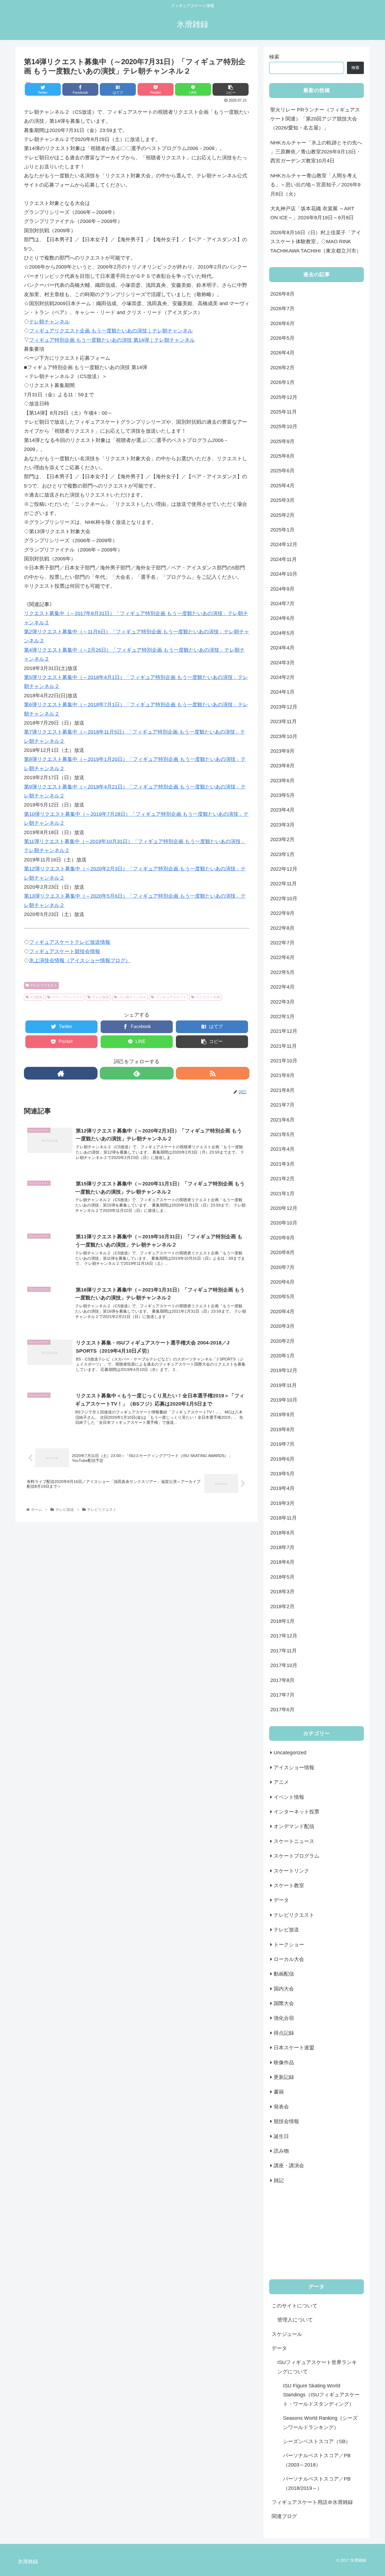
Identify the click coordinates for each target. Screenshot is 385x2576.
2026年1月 (282, 382)
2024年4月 (282, 648)
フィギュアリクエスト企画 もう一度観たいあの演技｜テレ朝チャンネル (111, 331)
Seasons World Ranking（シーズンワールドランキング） (320, 2423)
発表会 (281, 2107)
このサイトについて (295, 2306)
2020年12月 (284, 1208)
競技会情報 (286, 2121)
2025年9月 (282, 441)
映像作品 (284, 2063)
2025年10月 (284, 426)
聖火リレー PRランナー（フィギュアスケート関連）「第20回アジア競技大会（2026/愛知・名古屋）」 (315, 119)
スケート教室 (289, 1885)
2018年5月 (282, 1577)
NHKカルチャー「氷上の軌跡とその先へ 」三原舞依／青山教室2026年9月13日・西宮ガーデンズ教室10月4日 (316, 152)
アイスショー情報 (294, 1768)
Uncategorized (290, 1753)
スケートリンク (291, 1871)
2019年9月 (282, 1415)
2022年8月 (282, 928)
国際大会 (284, 2003)
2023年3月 (282, 825)
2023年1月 (282, 854)
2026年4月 (282, 353)
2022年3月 (282, 1002)
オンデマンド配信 (294, 1826)
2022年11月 (284, 884)
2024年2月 (282, 677)
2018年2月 (282, 1607)
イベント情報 (289, 1797)
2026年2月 (282, 368)
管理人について (295, 2320)
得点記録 (284, 2033)
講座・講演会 (289, 2166)
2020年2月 (282, 1341)
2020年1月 (282, 1356)
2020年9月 (282, 1238)
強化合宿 (284, 2018)
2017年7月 (282, 1695)
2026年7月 (282, 309)
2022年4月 (282, 987)
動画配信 (284, 1974)
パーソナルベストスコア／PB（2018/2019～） (317, 2483)
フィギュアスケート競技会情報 (65, 951)
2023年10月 (284, 736)
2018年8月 (282, 1533)
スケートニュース (294, 1841)
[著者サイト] (61, 1073)
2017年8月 (282, 1680)
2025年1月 (282, 530)
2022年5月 (282, 972)
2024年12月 (284, 544)
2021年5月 (282, 1134)
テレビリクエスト (44, 985)
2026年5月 (282, 338)
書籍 (279, 2092)
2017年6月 (282, 1710)
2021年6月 (282, 1120)
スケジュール (287, 2334)
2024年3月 (282, 663)
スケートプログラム (297, 1856)
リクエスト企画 (208, 997)
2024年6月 (282, 618)
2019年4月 (282, 1488)
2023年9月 (282, 751)
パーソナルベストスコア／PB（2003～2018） (317, 2460)
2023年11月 (284, 721)
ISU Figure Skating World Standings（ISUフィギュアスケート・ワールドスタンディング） (321, 2395)
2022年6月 (282, 957)
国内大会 (284, 1989)
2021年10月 (284, 1061)
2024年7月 (282, 604)
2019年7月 (282, 1444)
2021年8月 (282, 1090)
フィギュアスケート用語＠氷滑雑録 (312, 2502)
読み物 (281, 2151)
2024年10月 (284, 574)
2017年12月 (284, 1636)
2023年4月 (282, 810)
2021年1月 (282, 1194)
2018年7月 (282, 1547)
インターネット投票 (297, 1812)
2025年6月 (282, 471)
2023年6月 (282, 781)
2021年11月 (284, 1046)
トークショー (289, 1945)
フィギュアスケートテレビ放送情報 (70, 942)
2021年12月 (284, 1031)
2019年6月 (282, 1459)
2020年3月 (282, 1326)
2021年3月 (282, 1164)
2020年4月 (282, 1312)
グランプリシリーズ (67, 997)
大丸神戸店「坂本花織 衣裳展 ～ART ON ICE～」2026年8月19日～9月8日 (312, 213)
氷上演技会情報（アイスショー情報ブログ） (80, 960)
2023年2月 (282, 839)
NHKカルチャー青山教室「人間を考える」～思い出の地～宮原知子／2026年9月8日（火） (315, 185)
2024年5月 (282, 633)
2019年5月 (282, 1474)
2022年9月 (282, 913)
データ (281, 1900)
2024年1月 (282, 692)
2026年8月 (282, 294)
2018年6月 (282, 1562)
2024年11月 (284, 559)
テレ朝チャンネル (49, 322)
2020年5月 (282, 1297)
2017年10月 (284, 1665)
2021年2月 (282, 1179)
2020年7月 (282, 1267)
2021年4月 (282, 1149)
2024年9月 (282, 589)
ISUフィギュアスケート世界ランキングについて (317, 2367)
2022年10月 (284, 899)
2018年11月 (284, 1518)
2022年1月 (282, 1016)
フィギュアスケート (171, 997)
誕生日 (281, 2136)
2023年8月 (282, 766)
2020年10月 (284, 1223)
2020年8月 (282, 1252)
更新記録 (284, 2077)
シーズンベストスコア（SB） (317, 2441)
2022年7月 (282, 943)
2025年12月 (284, 397)
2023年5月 (282, 795)
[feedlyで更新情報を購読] (137, 1073)
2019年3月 (282, 1503)
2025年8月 (282, 456)
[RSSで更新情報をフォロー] (213, 1073)
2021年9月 (282, 1075)
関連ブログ (284, 2516)
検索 (274, 57)
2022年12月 (284, 869)
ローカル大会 (289, 1959)
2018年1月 (282, 1621)
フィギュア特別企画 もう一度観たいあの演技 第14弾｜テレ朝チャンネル (112, 340)
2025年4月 (282, 486)
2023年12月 (284, 707)
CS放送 (36, 997)
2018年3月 (282, 1592)
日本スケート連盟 (294, 2048)
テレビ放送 (101, 997)
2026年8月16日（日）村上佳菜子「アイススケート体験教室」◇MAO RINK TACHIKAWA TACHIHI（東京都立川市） (316, 242)
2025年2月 (282, 515)
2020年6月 (282, 1282)
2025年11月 (284, 412)
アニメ (281, 1782)
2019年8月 (282, 1429)
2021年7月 (282, 1105)
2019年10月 (284, 1400)
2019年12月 (284, 1370)
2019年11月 (284, 1385)
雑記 (279, 2180)
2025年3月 (282, 500)
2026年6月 (282, 323)
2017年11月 (284, 1651)
